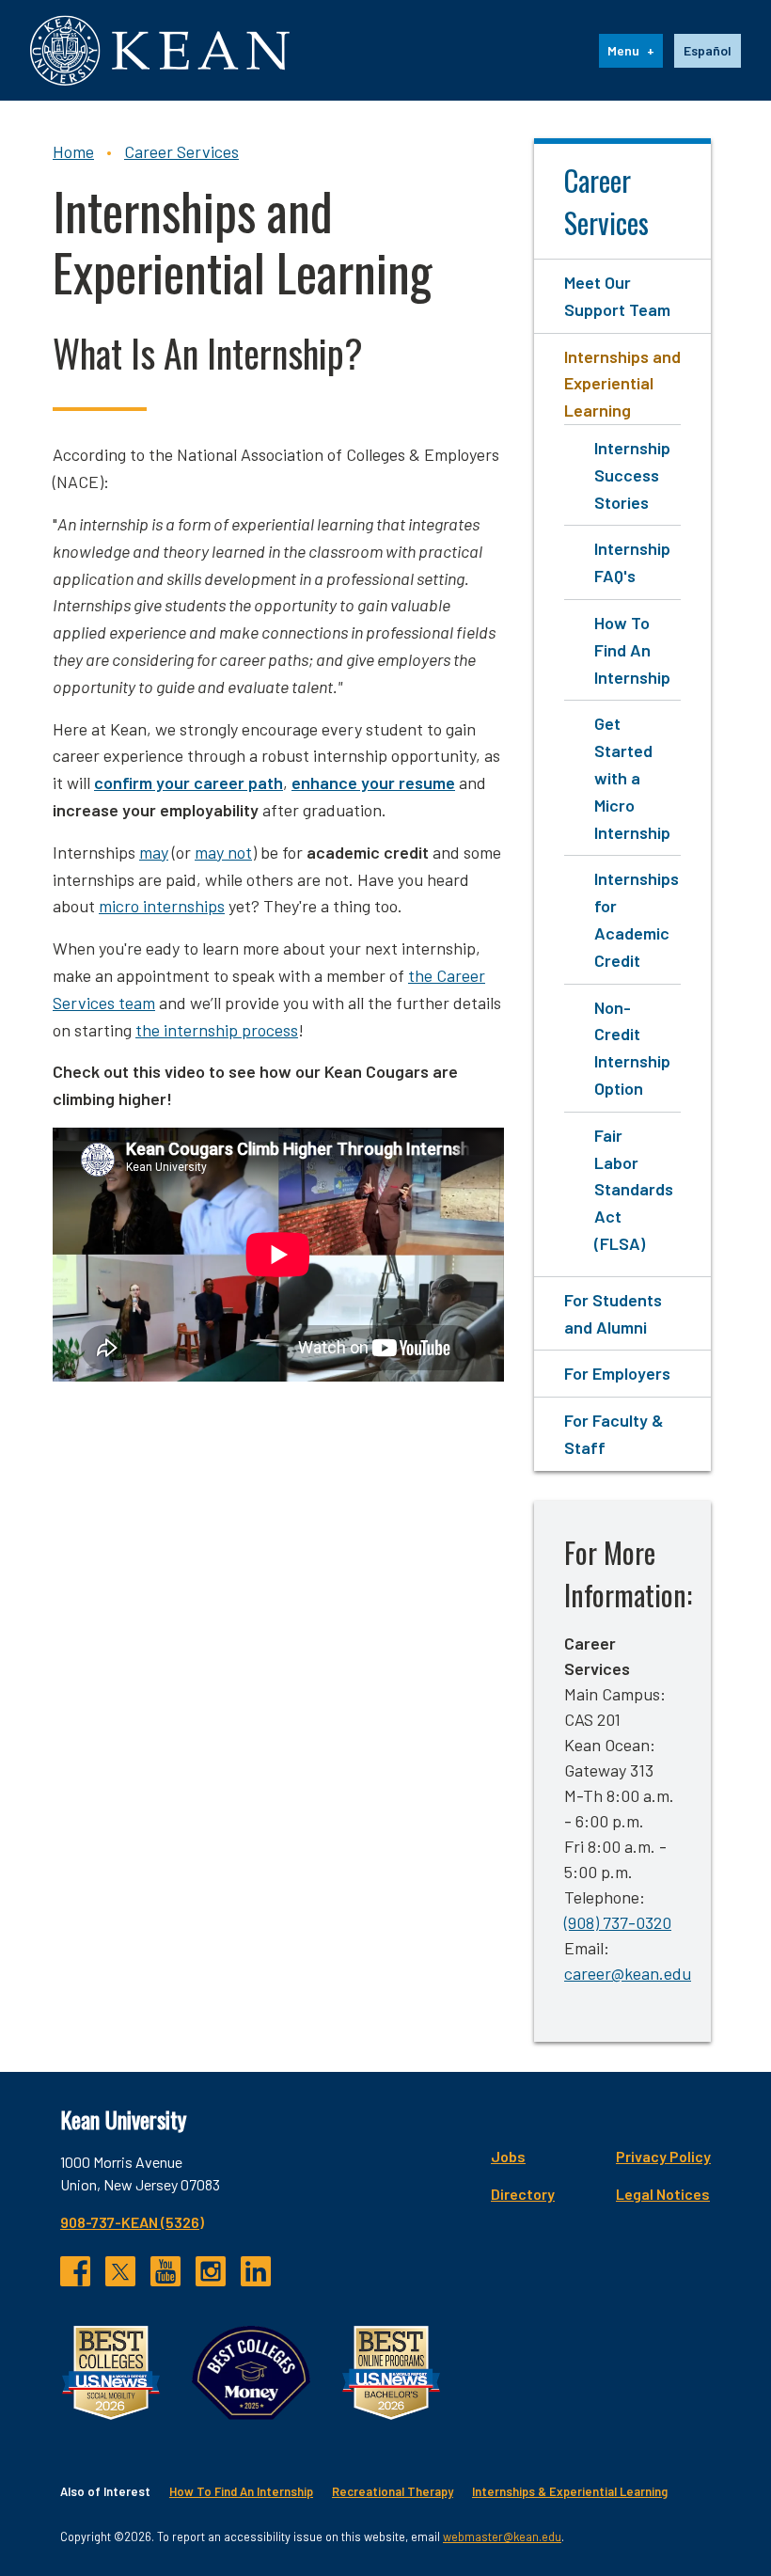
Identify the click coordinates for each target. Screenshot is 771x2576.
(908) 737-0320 (618, 1922)
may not (223, 852)
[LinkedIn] (256, 2271)
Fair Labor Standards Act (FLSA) (634, 1189)
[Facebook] (75, 2271)
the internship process (217, 1030)
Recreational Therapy (393, 2491)
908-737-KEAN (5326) (132, 2222)
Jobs (508, 2156)
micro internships (162, 906)
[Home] (160, 50)
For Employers (617, 1373)
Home (73, 151)
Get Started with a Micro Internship (632, 777)
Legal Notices (663, 2194)
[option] (708, 51)
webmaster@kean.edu (502, 2536)
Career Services (181, 151)
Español (708, 50)
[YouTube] (165, 2271)
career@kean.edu (628, 1973)
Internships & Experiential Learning (570, 2491)
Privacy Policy (663, 2156)
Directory (523, 2194)
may (154, 852)
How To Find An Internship (632, 650)
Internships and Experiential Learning (622, 384)
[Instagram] (211, 2271)
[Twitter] (120, 2271)
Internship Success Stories (632, 475)
